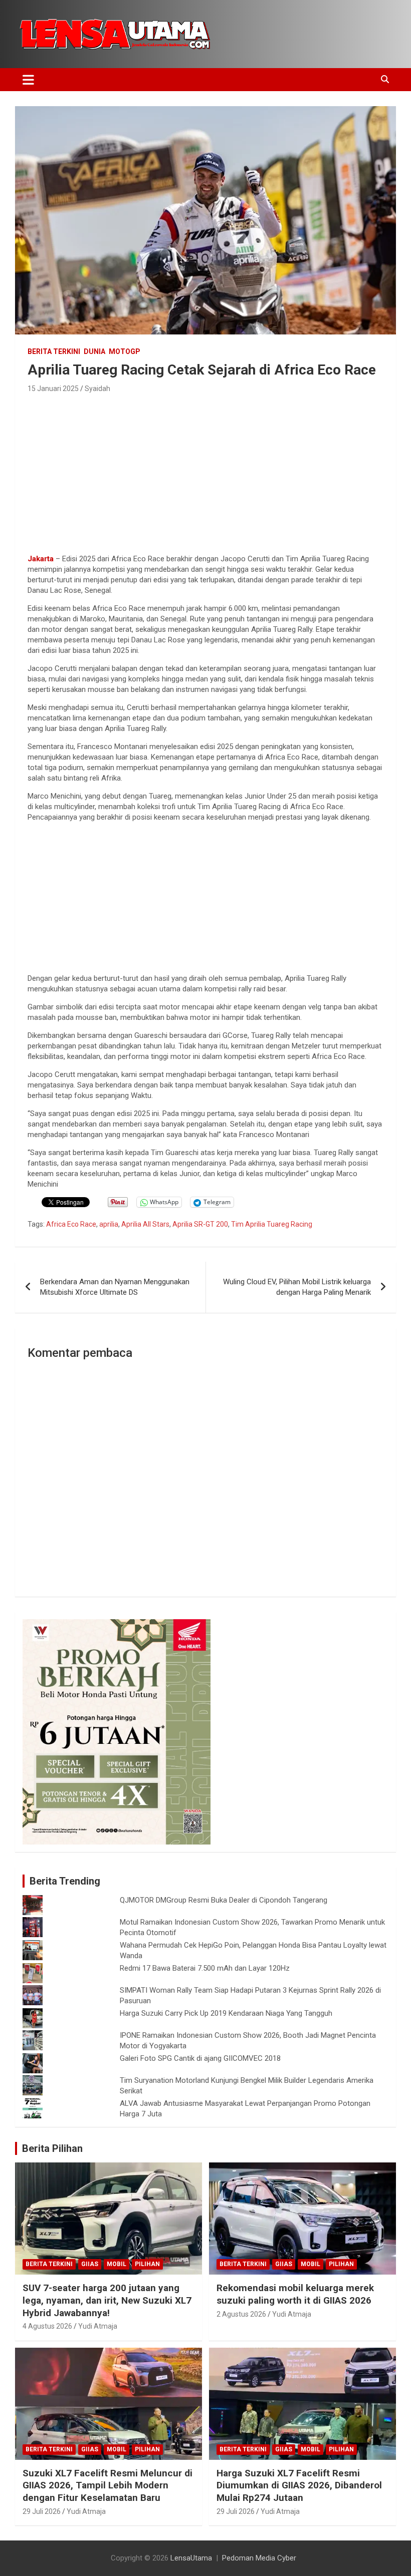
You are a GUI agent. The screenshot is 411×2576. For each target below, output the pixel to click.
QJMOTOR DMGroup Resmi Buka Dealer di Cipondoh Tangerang (224, 1900)
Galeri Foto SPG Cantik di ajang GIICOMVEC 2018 (200, 2058)
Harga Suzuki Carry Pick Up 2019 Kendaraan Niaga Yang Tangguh (226, 2013)
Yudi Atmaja (98, 2326)
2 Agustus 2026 (241, 2314)
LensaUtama (191, 2558)
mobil (117, 2264)
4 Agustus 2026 (47, 2326)
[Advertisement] (205, 471)
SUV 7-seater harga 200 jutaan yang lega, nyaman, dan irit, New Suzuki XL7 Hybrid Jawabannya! (107, 2300)
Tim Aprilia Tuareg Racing (272, 1224)
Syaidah (97, 389)
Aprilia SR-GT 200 (200, 1224)
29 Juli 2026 (42, 2511)
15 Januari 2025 (53, 389)
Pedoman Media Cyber (259, 2558)
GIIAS (90, 2264)
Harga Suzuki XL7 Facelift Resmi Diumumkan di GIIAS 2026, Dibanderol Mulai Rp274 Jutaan (299, 2485)
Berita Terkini (54, 351)
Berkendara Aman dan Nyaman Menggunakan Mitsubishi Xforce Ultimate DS (115, 1287)
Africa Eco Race (71, 1224)
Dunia (94, 351)
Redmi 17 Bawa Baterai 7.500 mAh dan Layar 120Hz (205, 1968)
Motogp (125, 351)
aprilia (109, 1224)
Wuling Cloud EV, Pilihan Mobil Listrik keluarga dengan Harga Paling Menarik (297, 1287)
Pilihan (147, 2264)
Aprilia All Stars (145, 1224)
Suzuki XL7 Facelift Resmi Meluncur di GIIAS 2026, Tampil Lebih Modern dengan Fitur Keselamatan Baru (108, 2485)
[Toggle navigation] (28, 80)
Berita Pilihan (52, 2148)
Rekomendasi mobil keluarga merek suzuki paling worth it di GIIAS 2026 (295, 2294)
